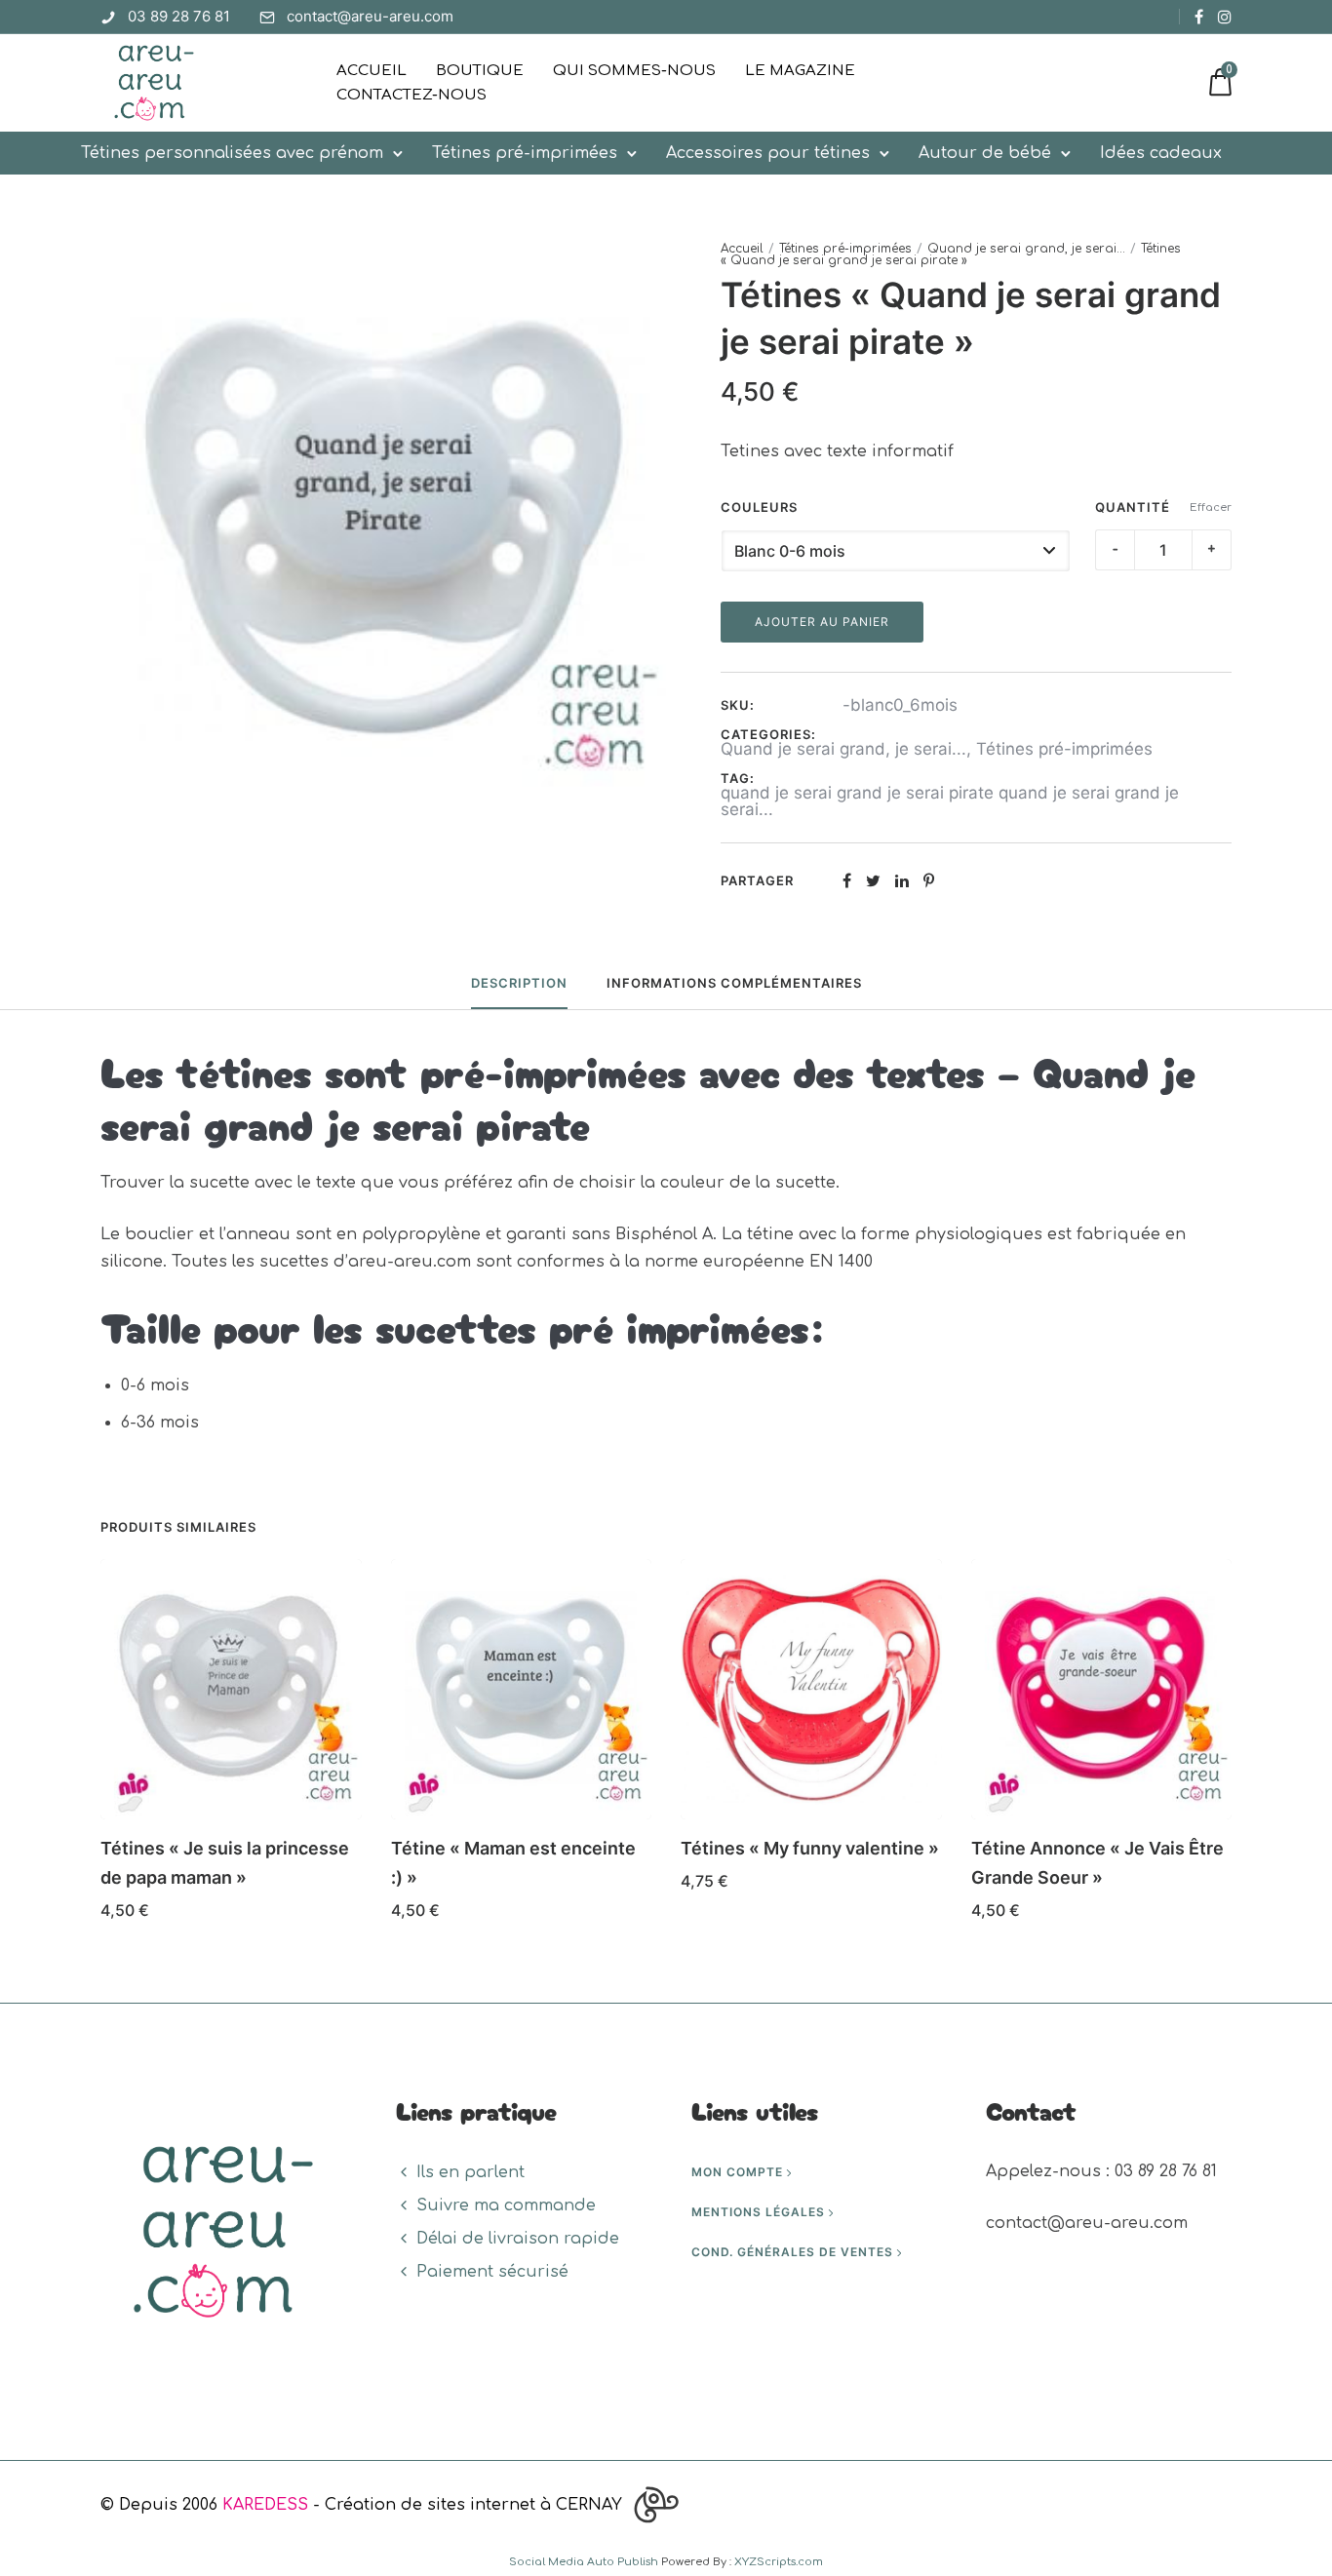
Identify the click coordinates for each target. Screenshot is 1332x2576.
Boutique (480, 71)
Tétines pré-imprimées (525, 153)
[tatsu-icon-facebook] (1199, 17)
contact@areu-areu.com (370, 16)
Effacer (1211, 507)
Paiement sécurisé (492, 2272)
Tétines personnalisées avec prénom (232, 153)
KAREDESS (265, 2505)
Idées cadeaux (1161, 153)
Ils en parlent (470, 2172)
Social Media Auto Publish (584, 2562)
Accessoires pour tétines (768, 153)
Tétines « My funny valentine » (810, 1848)
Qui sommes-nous (634, 71)
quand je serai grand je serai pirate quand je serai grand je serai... (950, 801)
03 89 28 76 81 (179, 16)
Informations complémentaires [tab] (734, 983)
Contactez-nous (411, 95)
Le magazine (800, 71)
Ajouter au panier (822, 622)
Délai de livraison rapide (518, 2239)
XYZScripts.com (779, 2562)
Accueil (372, 71)
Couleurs (759, 507)
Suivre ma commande (506, 2205)
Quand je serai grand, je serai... (1026, 249)
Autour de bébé (985, 153)
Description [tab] (519, 983)
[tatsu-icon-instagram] (1225, 17)
